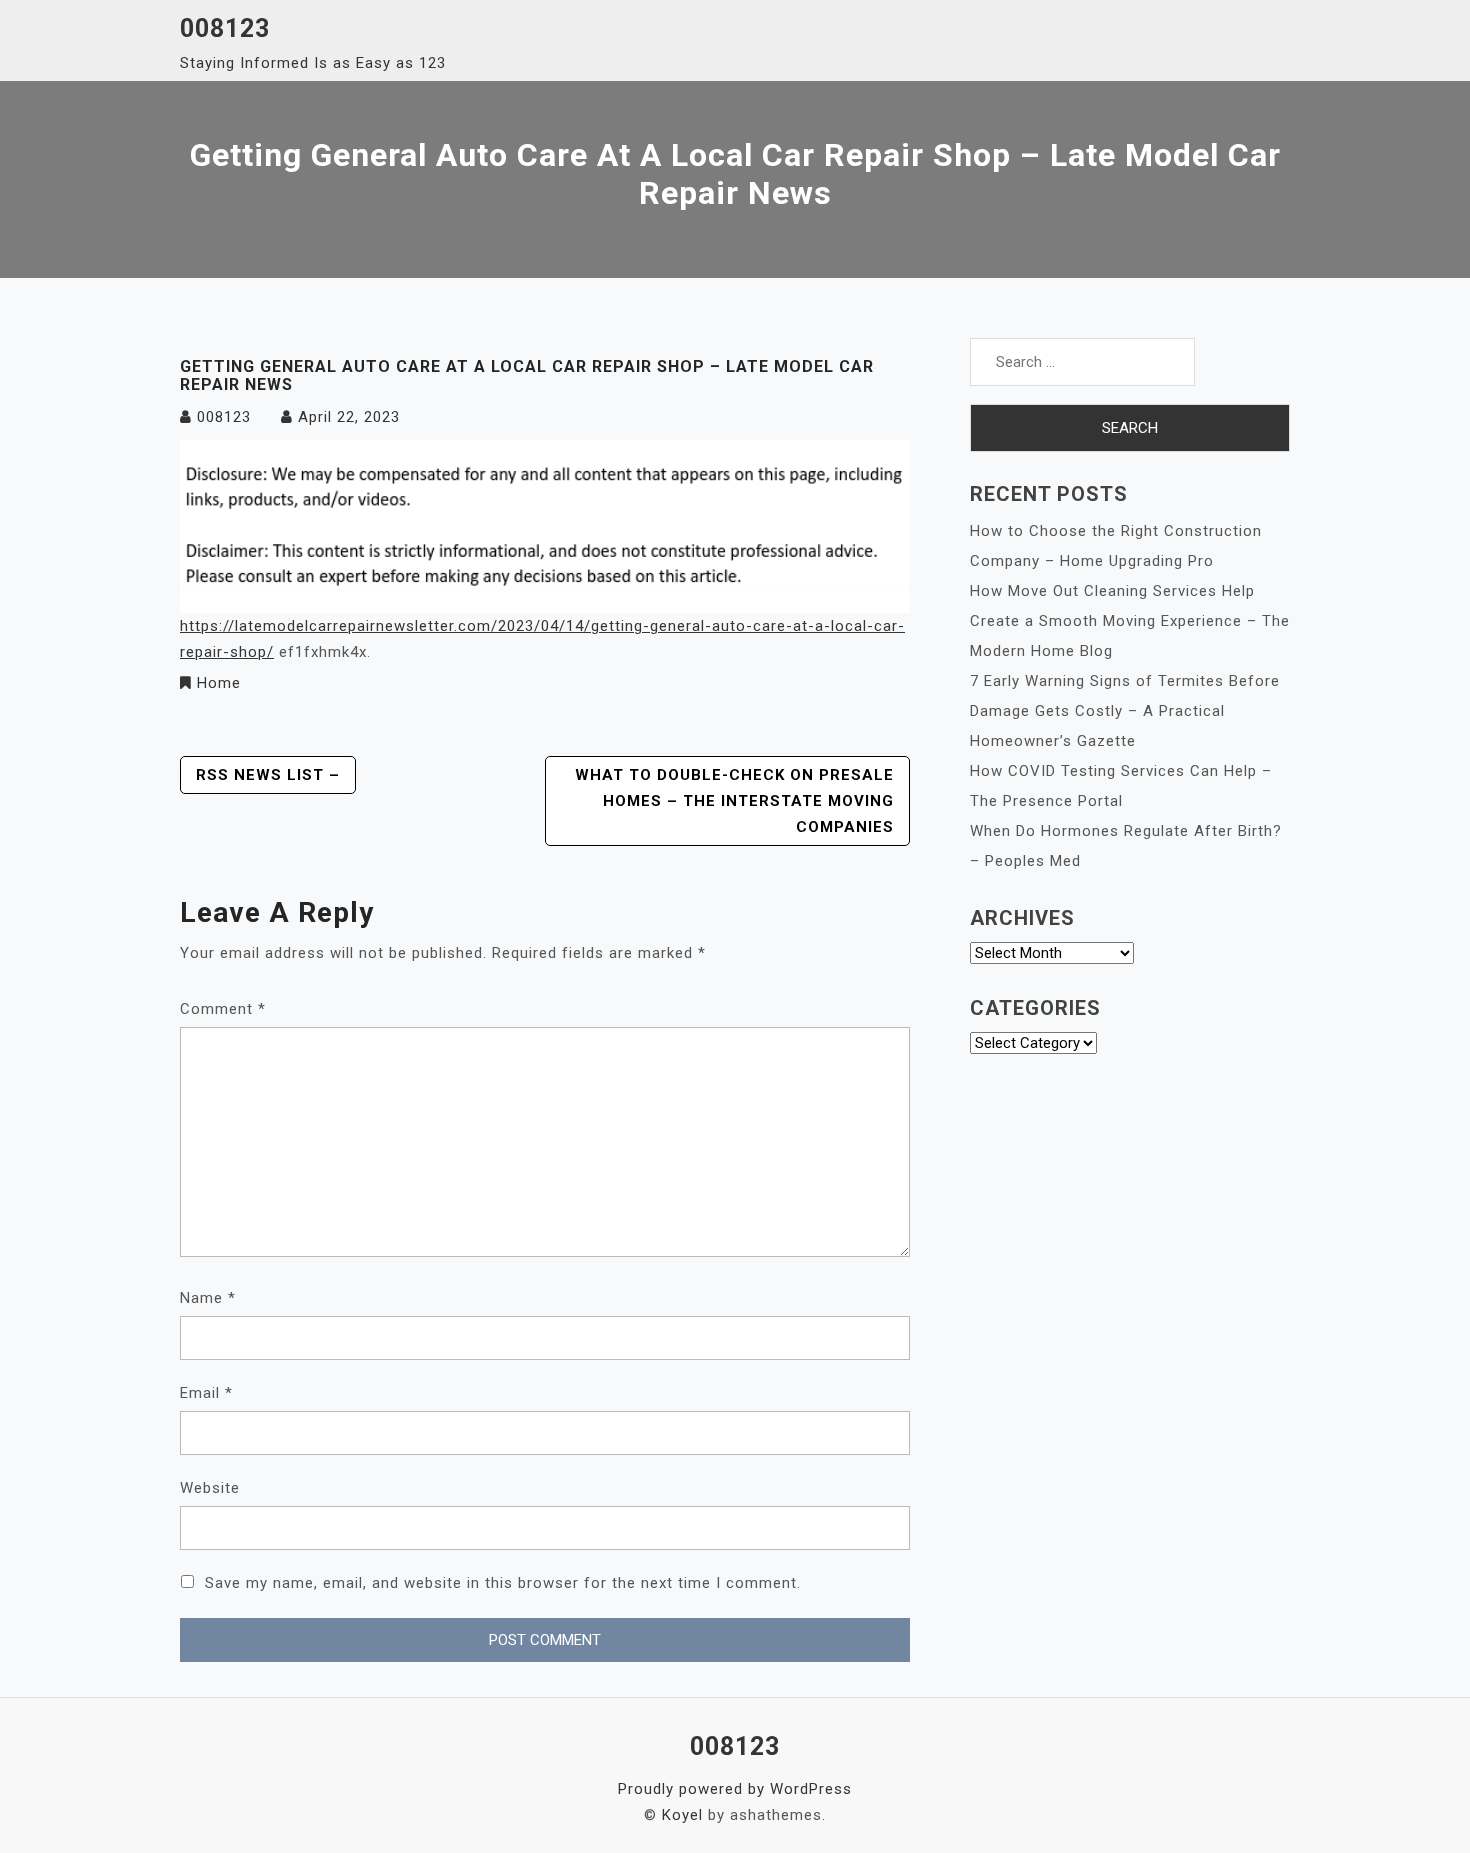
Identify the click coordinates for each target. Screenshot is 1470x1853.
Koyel (682, 1815)
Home (219, 683)
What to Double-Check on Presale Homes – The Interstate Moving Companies (734, 801)
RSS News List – (268, 775)
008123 (225, 28)
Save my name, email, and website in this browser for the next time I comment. (503, 1583)
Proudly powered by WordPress (735, 1789)
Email (206, 1393)
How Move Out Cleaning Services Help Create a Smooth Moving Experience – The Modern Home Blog (1130, 621)
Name (208, 1298)
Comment (223, 1009)
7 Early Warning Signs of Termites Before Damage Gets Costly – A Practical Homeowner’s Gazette (1125, 711)
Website (210, 1488)
